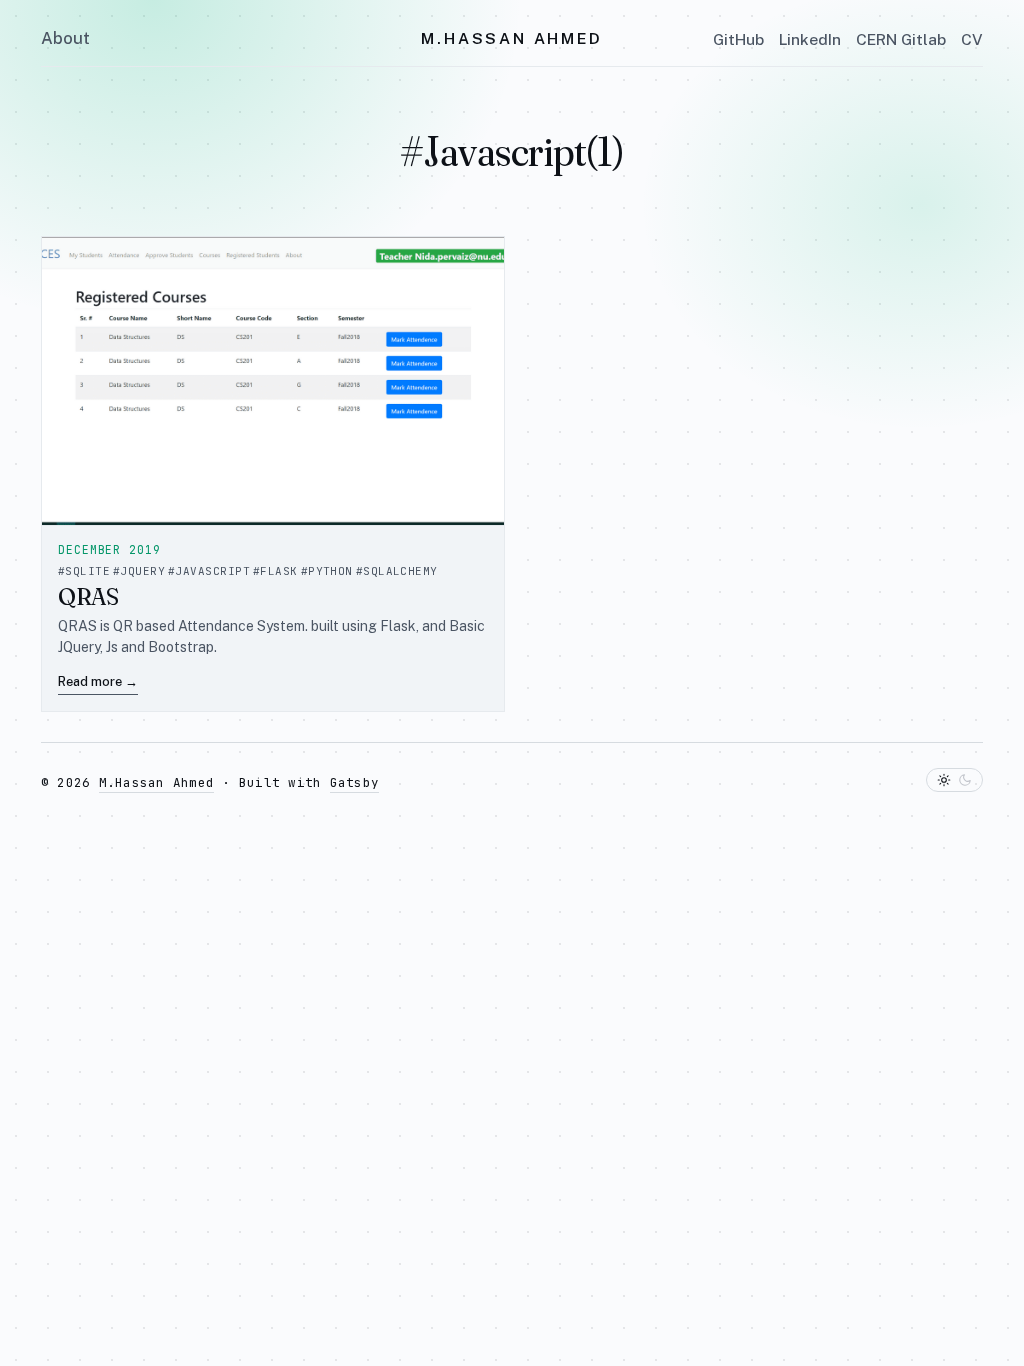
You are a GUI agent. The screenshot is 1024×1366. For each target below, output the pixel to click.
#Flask (275, 571)
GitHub (738, 39)
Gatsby (355, 782)
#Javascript (209, 571)
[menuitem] (65, 39)
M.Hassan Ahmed (511, 39)
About (65, 38)
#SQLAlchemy (397, 571)
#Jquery (139, 571)
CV (972, 39)
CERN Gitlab (901, 39)
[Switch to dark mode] (954, 780)
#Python (327, 571)
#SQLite (84, 571)
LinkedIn (810, 39)
